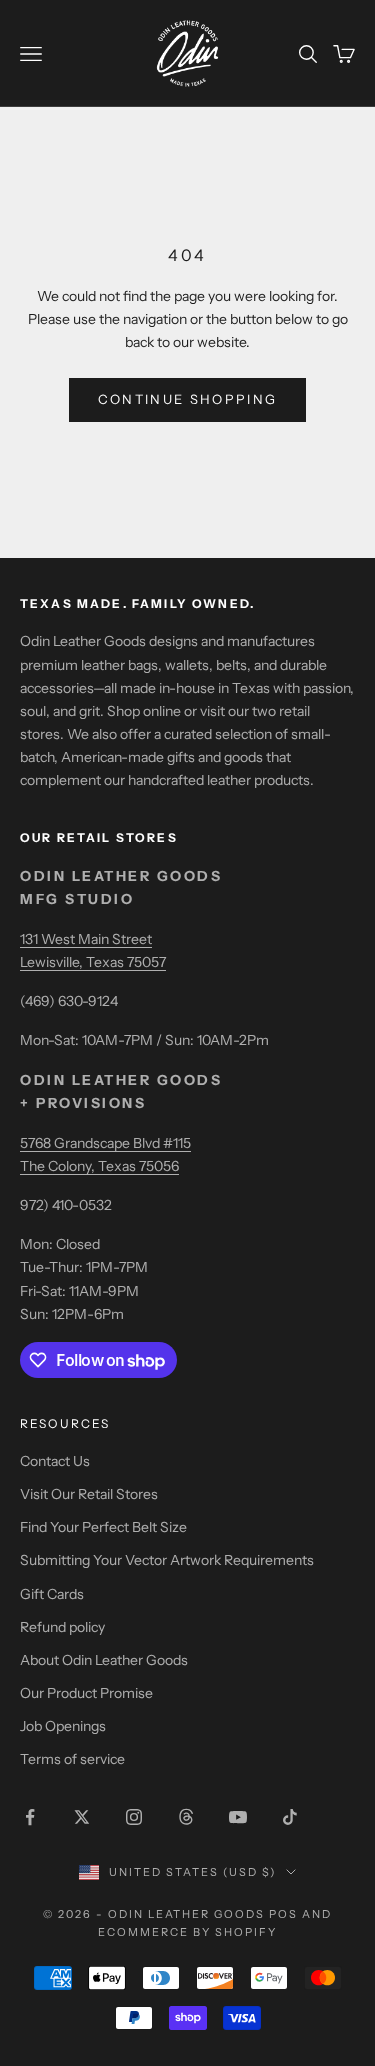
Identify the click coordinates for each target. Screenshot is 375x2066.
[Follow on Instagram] (134, 1817)
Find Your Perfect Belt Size (103, 1527)
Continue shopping (188, 399)
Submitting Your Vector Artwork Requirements (167, 1560)
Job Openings (63, 1726)
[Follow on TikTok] (290, 1817)
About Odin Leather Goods (104, 1660)
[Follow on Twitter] (82, 1817)
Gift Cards (52, 1594)
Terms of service (72, 1759)
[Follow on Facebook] (30, 1817)
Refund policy (62, 1627)
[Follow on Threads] (186, 1817)
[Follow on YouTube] (238, 1817)
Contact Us (55, 1461)
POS (283, 1914)
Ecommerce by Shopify (187, 1932)
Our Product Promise (86, 1693)
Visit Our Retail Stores (89, 1494)
